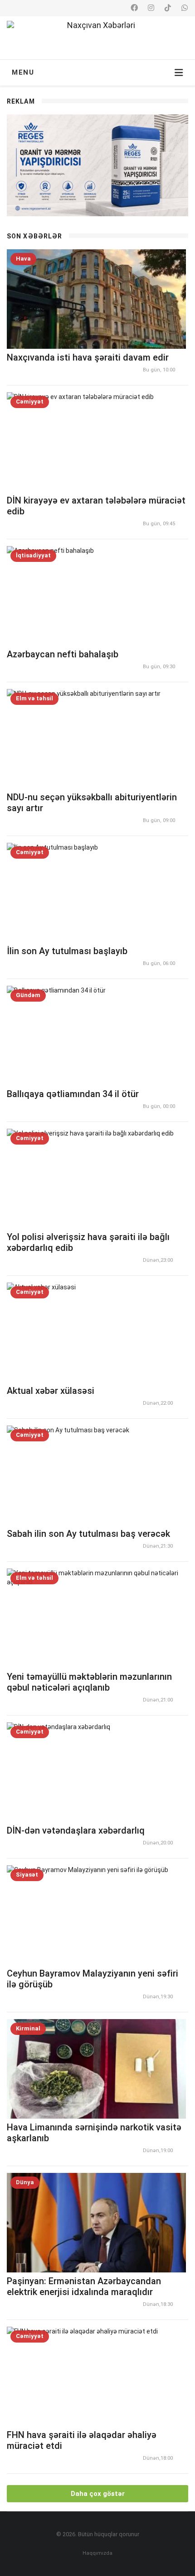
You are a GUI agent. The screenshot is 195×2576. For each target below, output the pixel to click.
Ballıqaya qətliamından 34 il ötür (73, 1094)
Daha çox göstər (98, 2494)
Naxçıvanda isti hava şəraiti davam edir (88, 357)
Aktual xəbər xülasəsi (51, 1391)
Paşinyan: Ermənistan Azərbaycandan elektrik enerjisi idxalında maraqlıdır (84, 2286)
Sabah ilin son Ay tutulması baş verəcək (88, 1534)
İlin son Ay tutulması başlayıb (67, 951)
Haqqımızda (97, 2553)
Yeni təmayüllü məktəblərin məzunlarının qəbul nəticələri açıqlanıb (89, 1682)
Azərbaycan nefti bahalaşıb (63, 654)
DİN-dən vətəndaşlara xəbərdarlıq (76, 1830)
